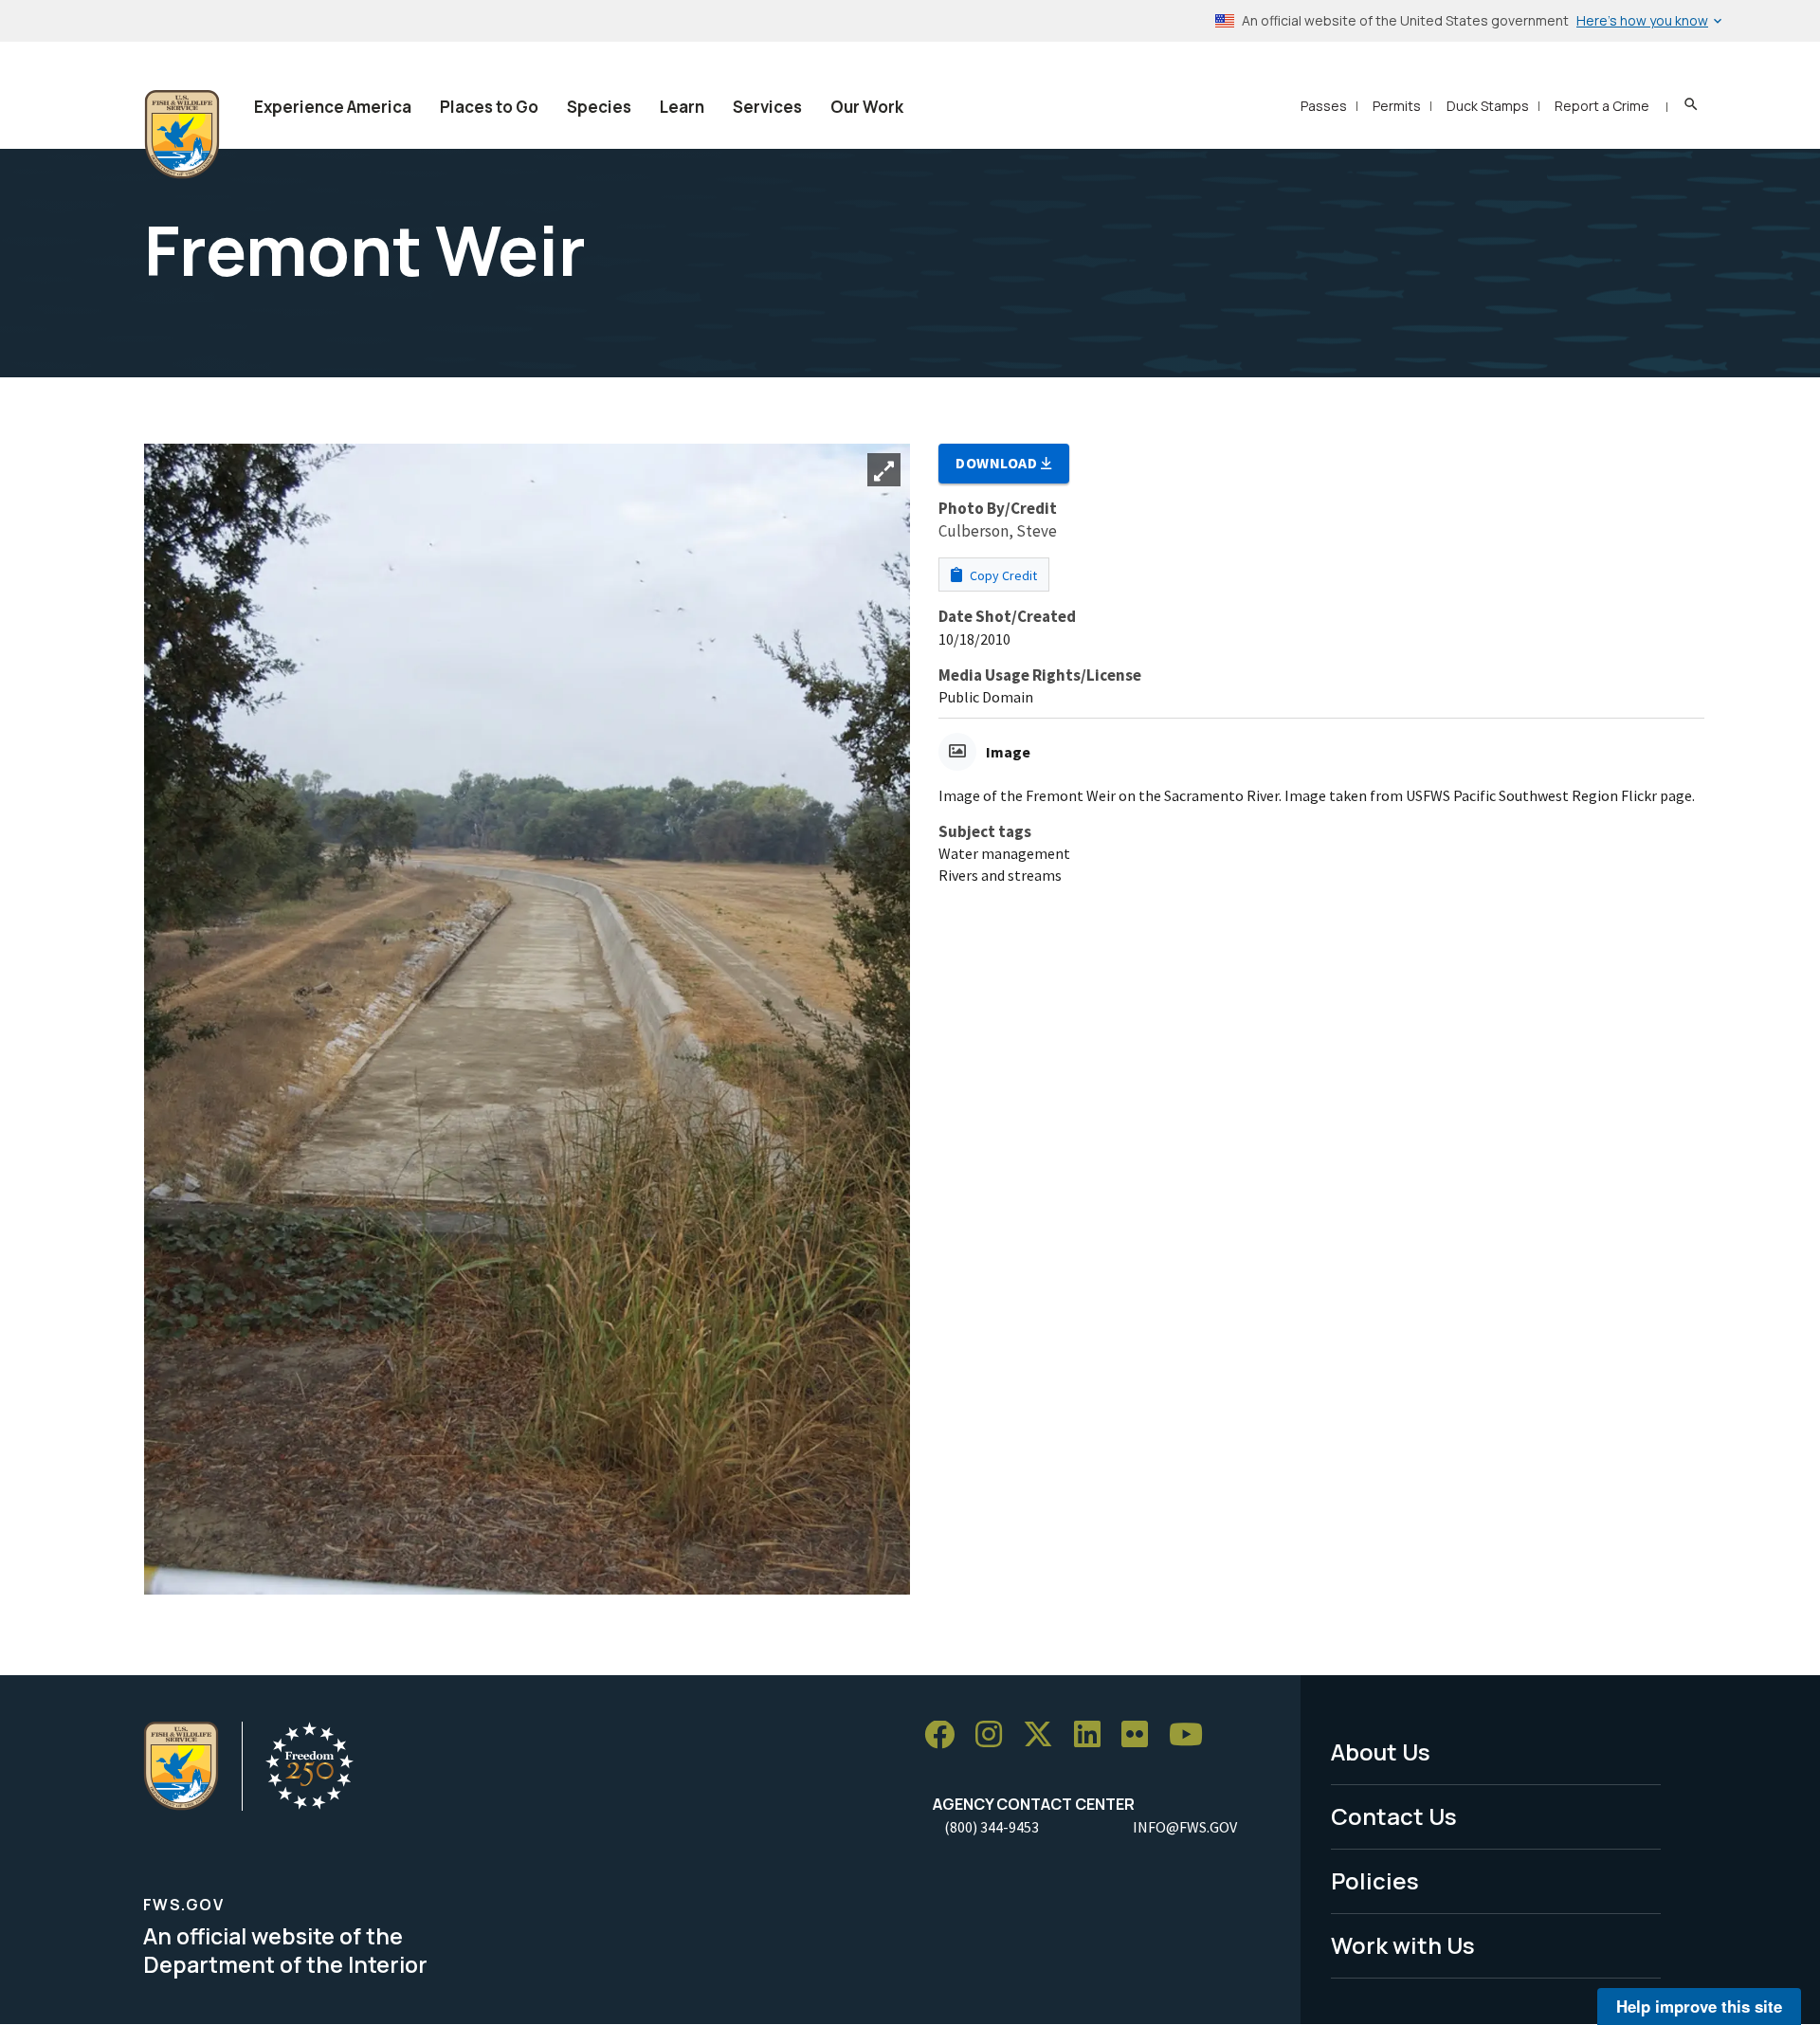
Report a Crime (1602, 106)
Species (599, 107)
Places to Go (489, 107)
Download (998, 463)
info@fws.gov (1185, 1827)
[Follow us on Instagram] (995, 1735)
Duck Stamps (1488, 106)
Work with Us (1403, 1945)
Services (767, 107)
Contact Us (1394, 1816)
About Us (1381, 1751)
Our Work (867, 107)
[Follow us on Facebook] (946, 1735)
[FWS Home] (182, 135)
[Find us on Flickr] (1141, 1735)
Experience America (333, 107)
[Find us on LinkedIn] (1094, 1735)
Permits (1397, 106)
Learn (682, 107)
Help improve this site (1699, 2006)
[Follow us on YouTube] (1192, 1735)
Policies (1375, 1880)
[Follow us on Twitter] (1045, 1735)
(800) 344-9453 (992, 1827)
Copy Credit (1002, 575)
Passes (1324, 106)
